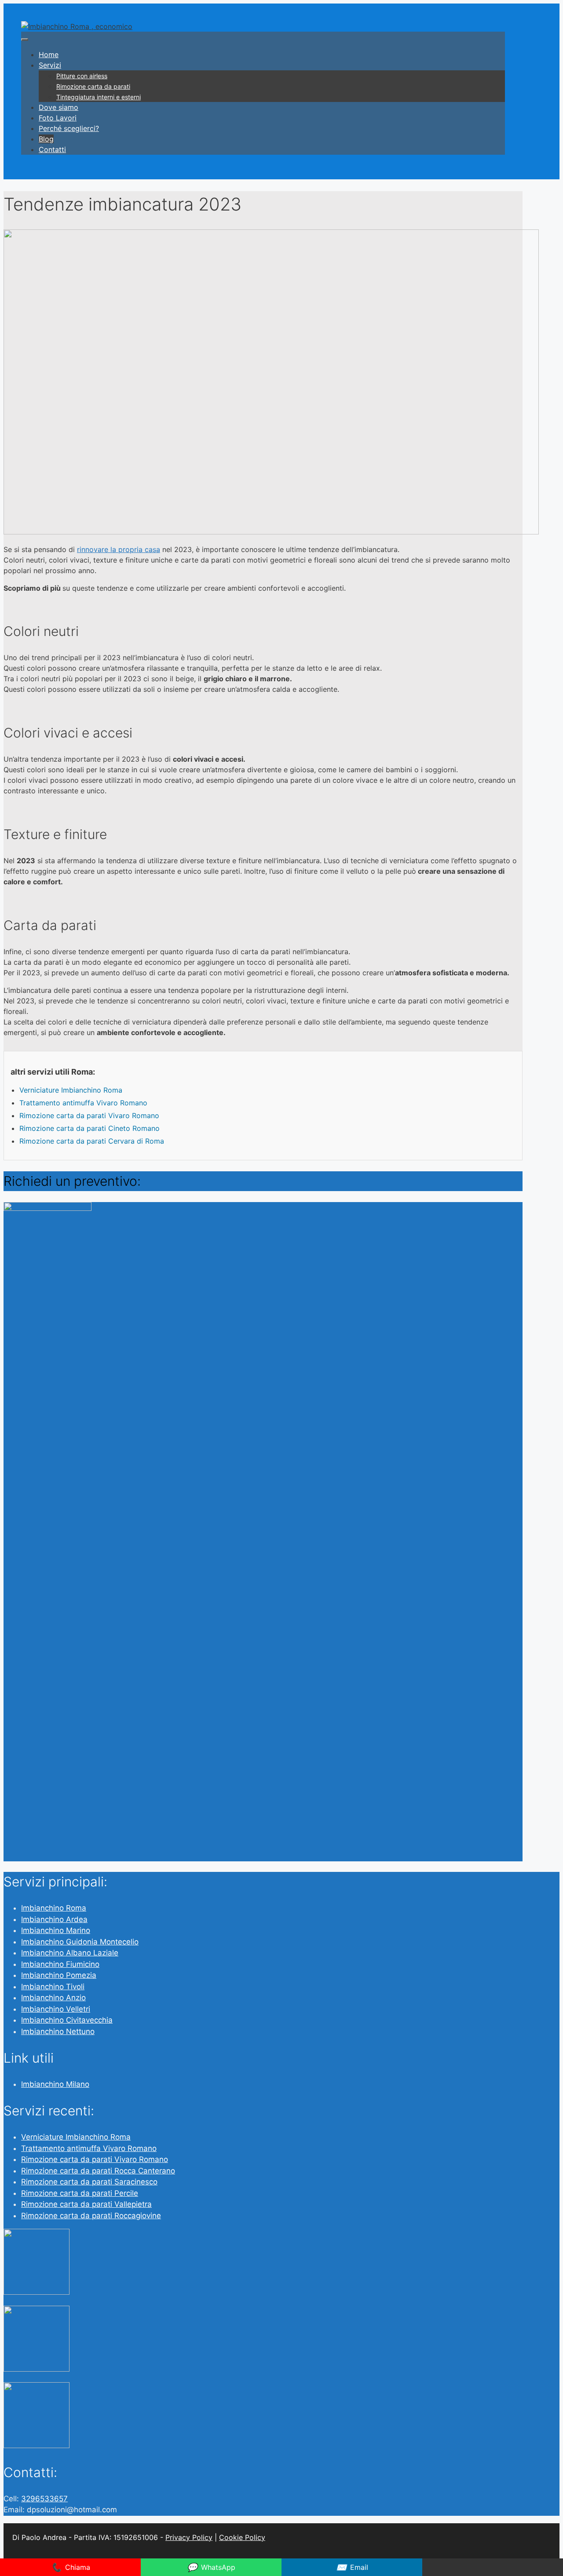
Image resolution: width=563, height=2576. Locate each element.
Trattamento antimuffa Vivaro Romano (83, 1103)
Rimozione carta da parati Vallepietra (86, 2204)
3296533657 (44, 2499)
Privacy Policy (189, 2537)
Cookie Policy (242, 2537)
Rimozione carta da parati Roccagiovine (91, 2216)
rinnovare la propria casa (119, 549)
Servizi (50, 65)
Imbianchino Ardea (54, 1919)
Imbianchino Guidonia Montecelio (80, 1942)
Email (352, 2567)
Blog (46, 139)
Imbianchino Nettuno (58, 2031)
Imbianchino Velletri (56, 2009)
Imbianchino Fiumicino (60, 1964)
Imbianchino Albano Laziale (70, 1953)
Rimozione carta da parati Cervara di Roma (92, 1141)
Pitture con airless (82, 76)
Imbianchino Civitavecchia (67, 2020)
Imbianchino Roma (54, 1908)
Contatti (52, 149)
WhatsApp (211, 2567)
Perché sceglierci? (69, 128)
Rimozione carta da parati (93, 86)
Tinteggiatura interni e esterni (99, 97)
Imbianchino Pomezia (59, 1975)
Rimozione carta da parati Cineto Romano (90, 1128)
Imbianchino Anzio (53, 1998)
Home (49, 54)
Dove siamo (58, 107)
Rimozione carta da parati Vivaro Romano (89, 1115)
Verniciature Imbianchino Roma (71, 1090)
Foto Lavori (58, 118)
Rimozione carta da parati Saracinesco (89, 2182)
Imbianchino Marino (56, 1930)
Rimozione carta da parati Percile (80, 2193)
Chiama (71, 2567)
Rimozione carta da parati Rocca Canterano (98, 2171)
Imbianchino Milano (55, 2084)
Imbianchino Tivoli (53, 1987)
